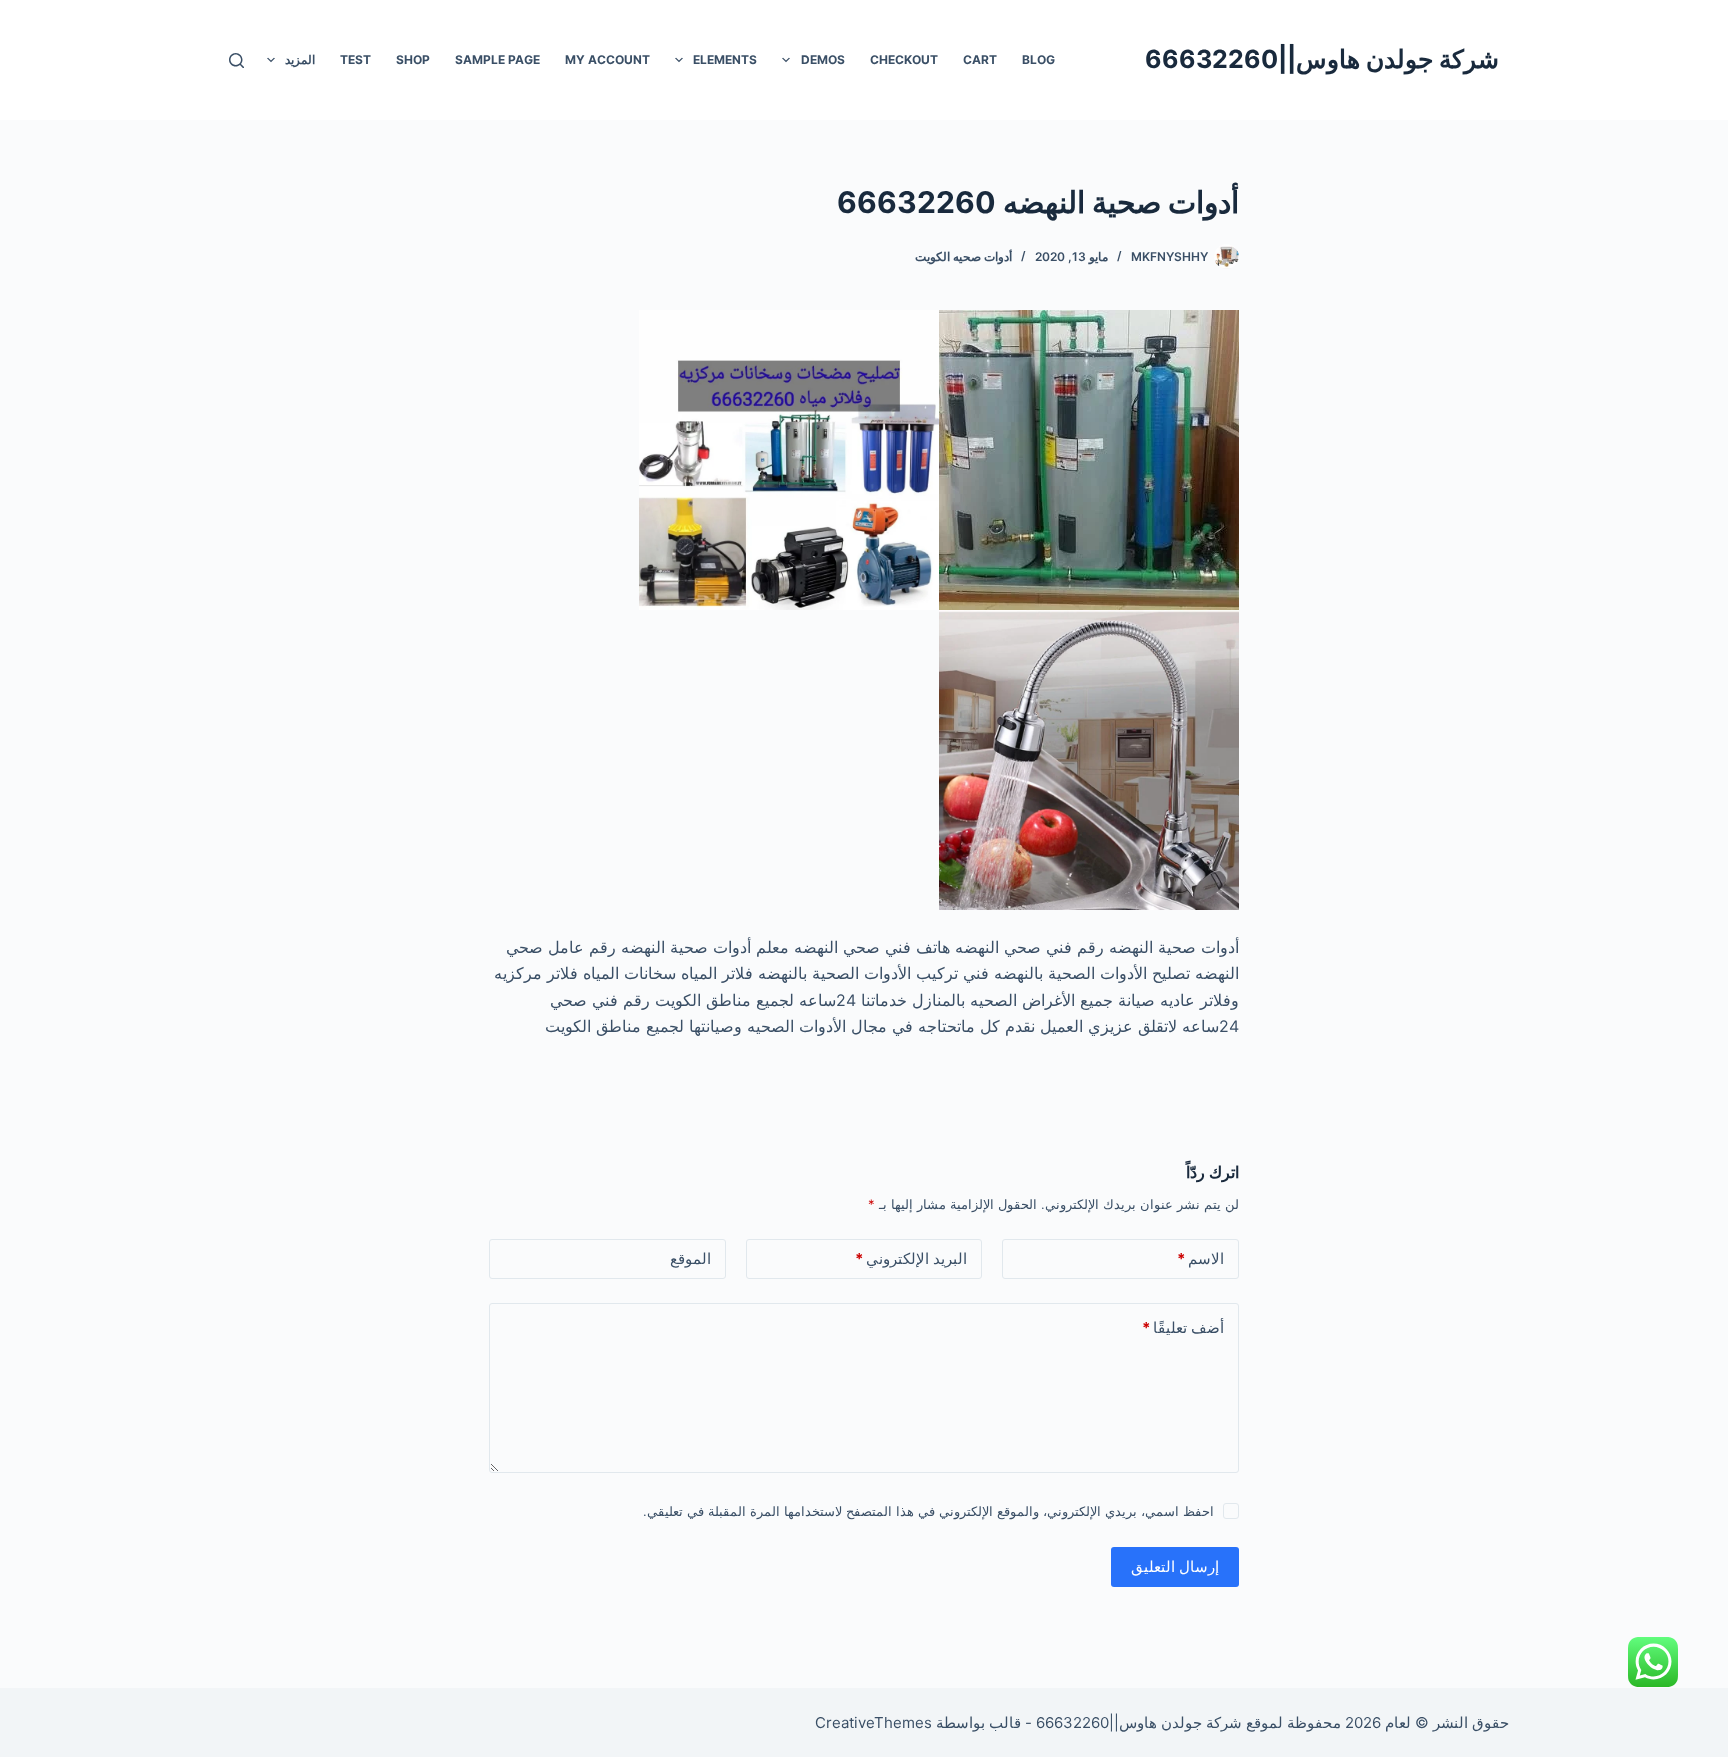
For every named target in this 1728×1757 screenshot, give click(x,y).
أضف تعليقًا (1183, 1327)
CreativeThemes (873, 1722)
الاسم (1200, 1258)
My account (607, 59)
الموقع (690, 1258)
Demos (823, 59)
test (355, 59)
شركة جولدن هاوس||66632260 (1322, 59)
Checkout (904, 59)
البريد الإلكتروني (911, 1258)
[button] (786, 60)
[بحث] (236, 60)
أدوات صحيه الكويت (963, 256)
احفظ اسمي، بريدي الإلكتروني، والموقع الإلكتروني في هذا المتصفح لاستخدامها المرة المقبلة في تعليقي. (928, 1511)
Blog (1038, 59)
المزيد (300, 59)
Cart (980, 59)
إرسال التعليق (1175, 1566)
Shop (413, 59)
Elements (725, 59)
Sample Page (497, 59)
